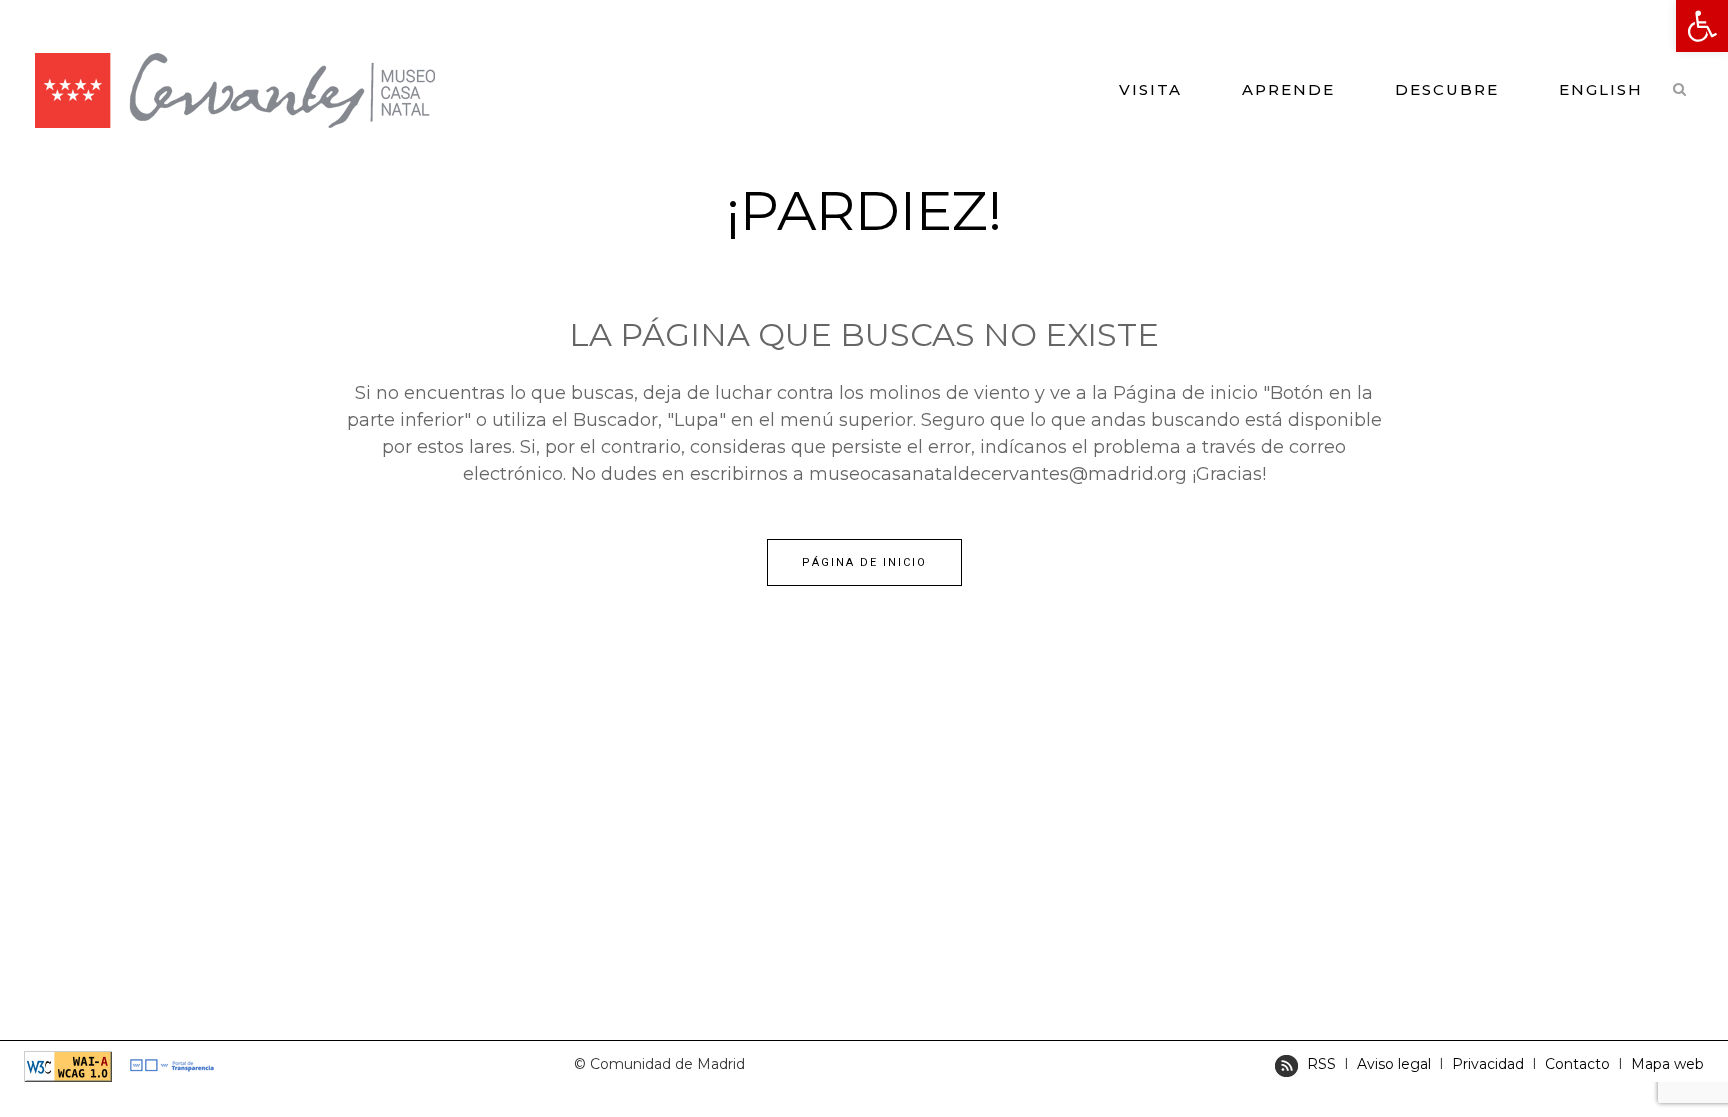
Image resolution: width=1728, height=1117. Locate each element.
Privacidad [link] (1488, 1064)
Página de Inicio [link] (864, 562)
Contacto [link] (1579, 1064)
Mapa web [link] (1667, 1064)
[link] (1702, 26)
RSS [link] (1321, 1064)
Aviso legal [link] (1394, 1064)
